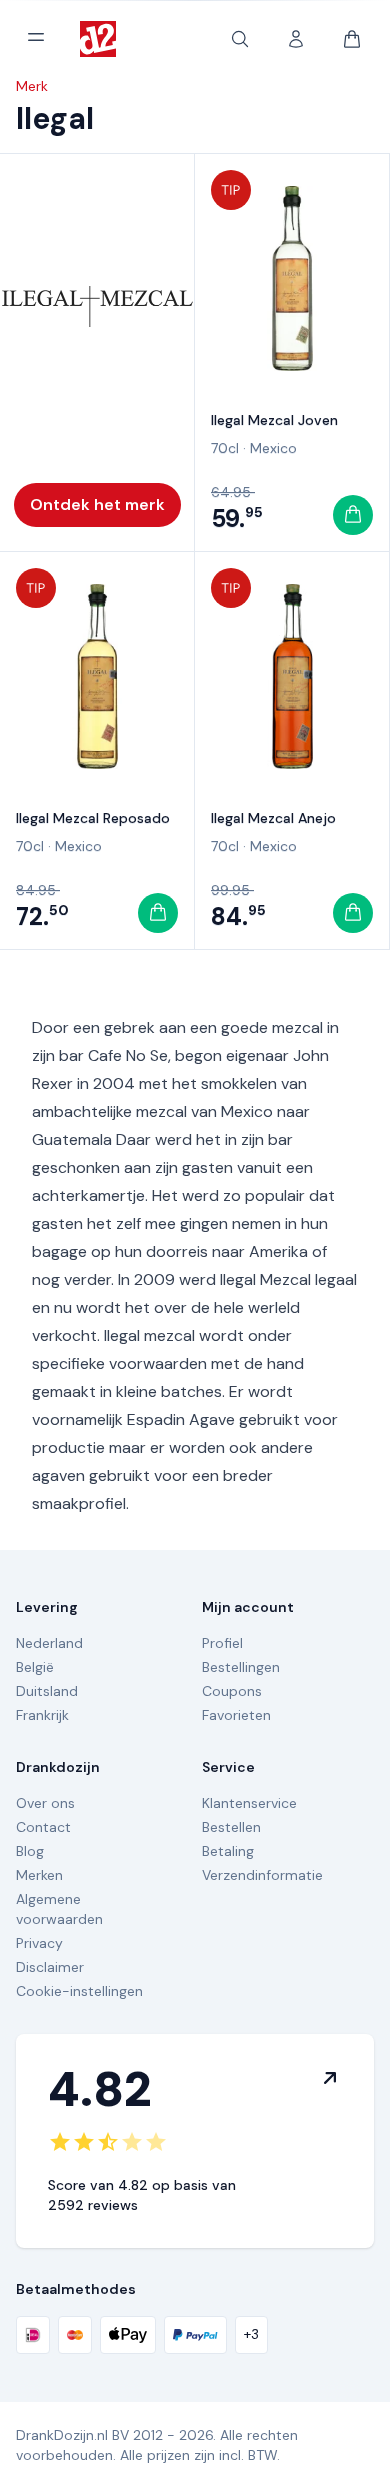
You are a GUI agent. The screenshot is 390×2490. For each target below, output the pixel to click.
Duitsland (47, 1691)
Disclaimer (50, 1967)
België (35, 1667)
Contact (43, 1827)
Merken (39, 1875)
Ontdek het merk (97, 504)
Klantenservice (249, 1803)
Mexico (273, 448)
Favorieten (236, 1715)
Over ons (45, 1803)
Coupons (232, 1691)
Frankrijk (42, 1715)
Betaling (228, 1851)
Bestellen (231, 1827)
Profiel (222, 1643)
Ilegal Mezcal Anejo (273, 818)
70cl (225, 448)
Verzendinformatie (262, 1875)
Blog (30, 1851)
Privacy (39, 1943)
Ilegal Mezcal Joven (274, 420)
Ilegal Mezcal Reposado (93, 818)
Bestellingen (241, 1667)
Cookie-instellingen (79, 1991)
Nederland (49, 1643)
